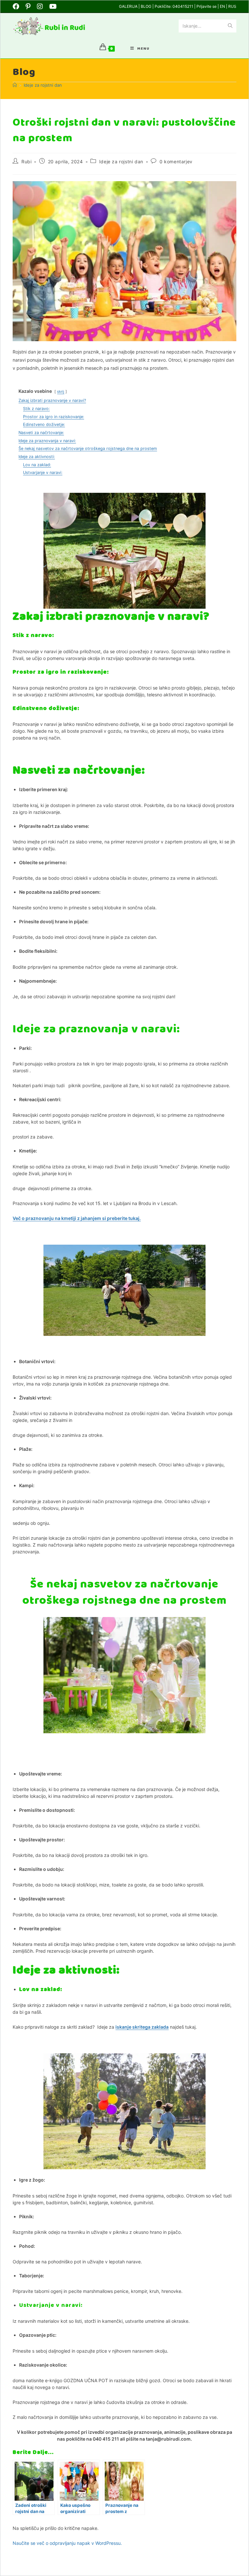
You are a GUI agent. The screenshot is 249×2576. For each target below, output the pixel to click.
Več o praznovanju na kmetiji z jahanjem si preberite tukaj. (77, 1218)
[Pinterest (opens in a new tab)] (28, 6)
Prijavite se (207, 6)
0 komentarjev (176, 162)
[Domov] (15, 85)
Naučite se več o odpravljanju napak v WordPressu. (67, 2543)
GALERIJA (129, 6)
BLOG (146, 6)
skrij (61, 392)
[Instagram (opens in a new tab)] (40, 6)
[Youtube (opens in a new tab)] (53, 6)
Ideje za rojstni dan (43, 85)
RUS (232, 6)
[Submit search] (230, 26)
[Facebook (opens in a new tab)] (18, 6)
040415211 (183, 6)
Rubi (26, 162)
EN (223, 6)
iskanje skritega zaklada (142, 2027)
